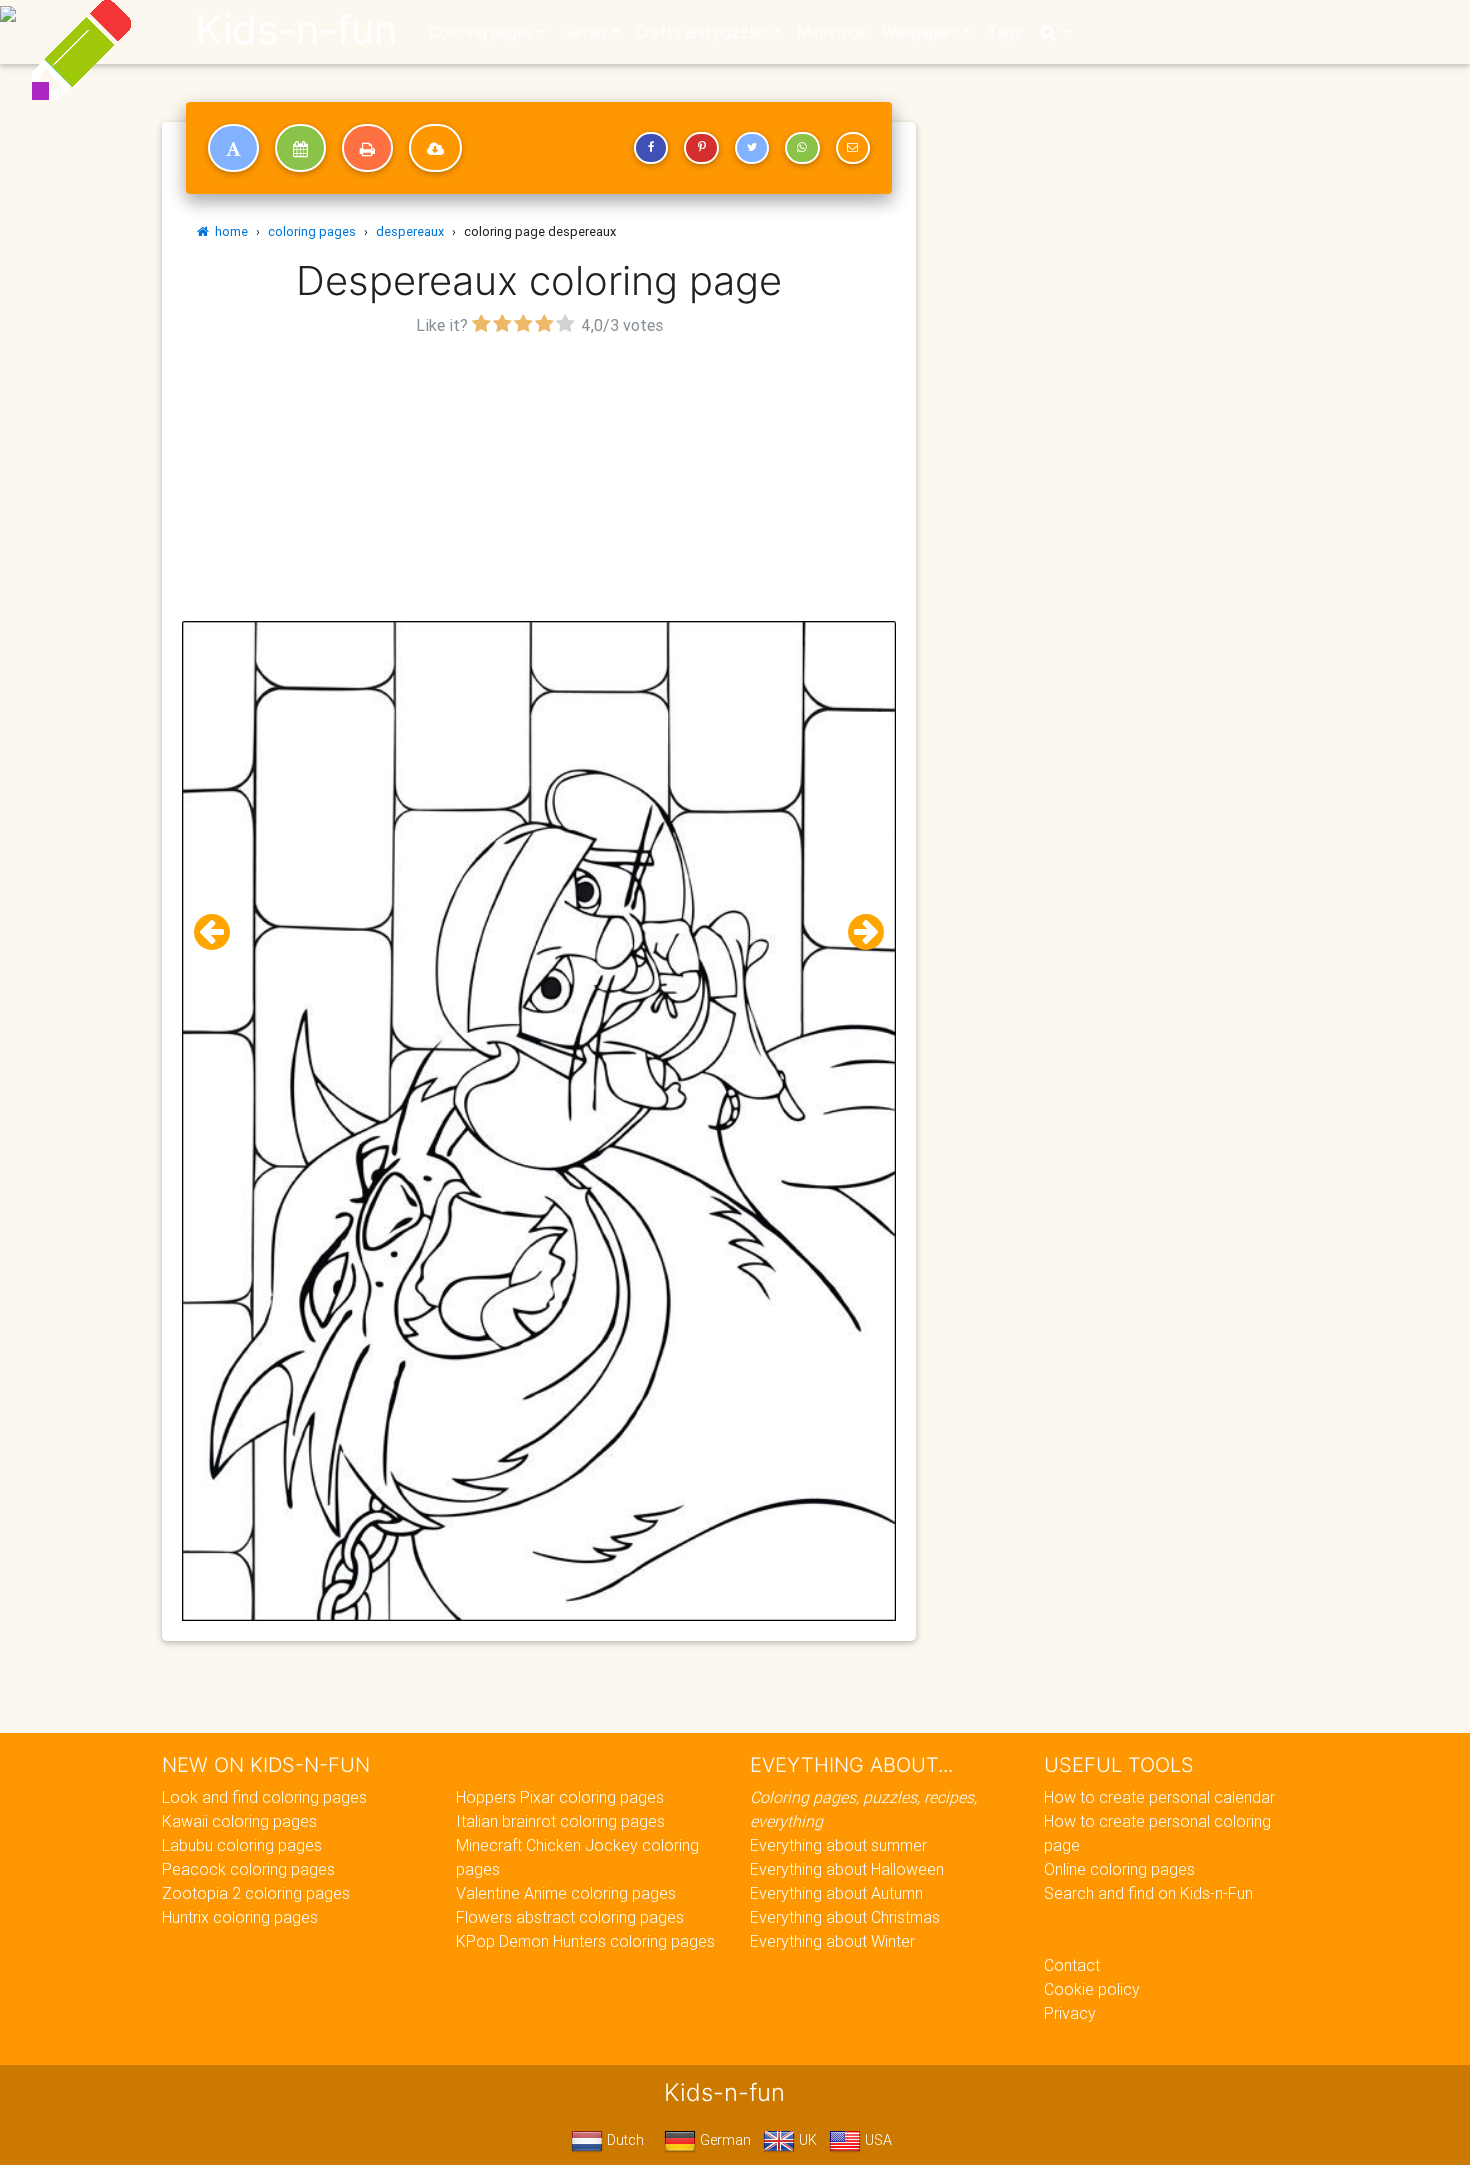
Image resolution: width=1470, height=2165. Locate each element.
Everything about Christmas (845, 1917)
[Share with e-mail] (853, 148)
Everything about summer (838, 1845)
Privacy (1070, 2013)
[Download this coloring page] (435, 148)
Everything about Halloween (847, 1869)
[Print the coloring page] (367, 148)
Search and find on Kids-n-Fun (1148, 1893)
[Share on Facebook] (651, 148)
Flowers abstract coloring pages (570, 1917)
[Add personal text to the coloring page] (233, 148)
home (228, 231)
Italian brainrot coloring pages (560, 1821)
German (723, 2140)
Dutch (623, 2140)
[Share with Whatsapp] (802, 148)
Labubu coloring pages (242, 1845)
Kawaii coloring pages (239, 1821)
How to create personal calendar (1159, 1797)
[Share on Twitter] (752, 148)
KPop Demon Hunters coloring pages (585, 1941)
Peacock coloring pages (248, 1869)
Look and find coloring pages (264, 1797)
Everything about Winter (832, 1941)
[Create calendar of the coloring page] (300, 148)
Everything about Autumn (836, 1893)
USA (876, 2140)
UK (806, 2140)
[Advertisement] (539, 481)
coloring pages (312, 231)
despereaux (410, 231)
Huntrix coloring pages (240, 1917)
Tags (1004, 32)
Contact (1072, 1965)
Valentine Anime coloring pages (566, 1893)
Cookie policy (1092, 1989)
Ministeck (831, 32)
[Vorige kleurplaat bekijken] (220, 932)
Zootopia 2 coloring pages (256, 1893)
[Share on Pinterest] (701, 148)
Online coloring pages (1119, 1869)
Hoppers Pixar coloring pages (560, 1797)
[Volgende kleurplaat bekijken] (858, 932)
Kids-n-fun (296, 30)
